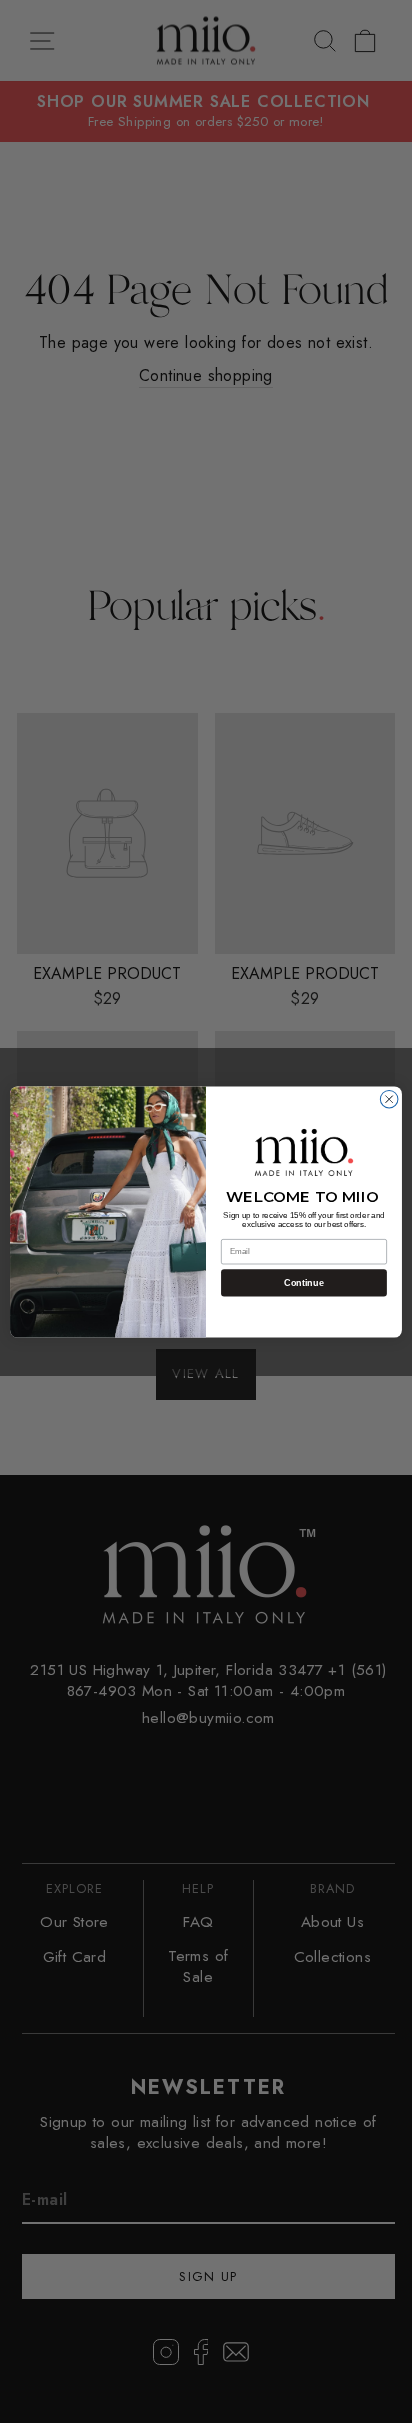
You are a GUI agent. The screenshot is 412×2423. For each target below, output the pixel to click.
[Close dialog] (389, 1099)
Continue (303, 1283)
